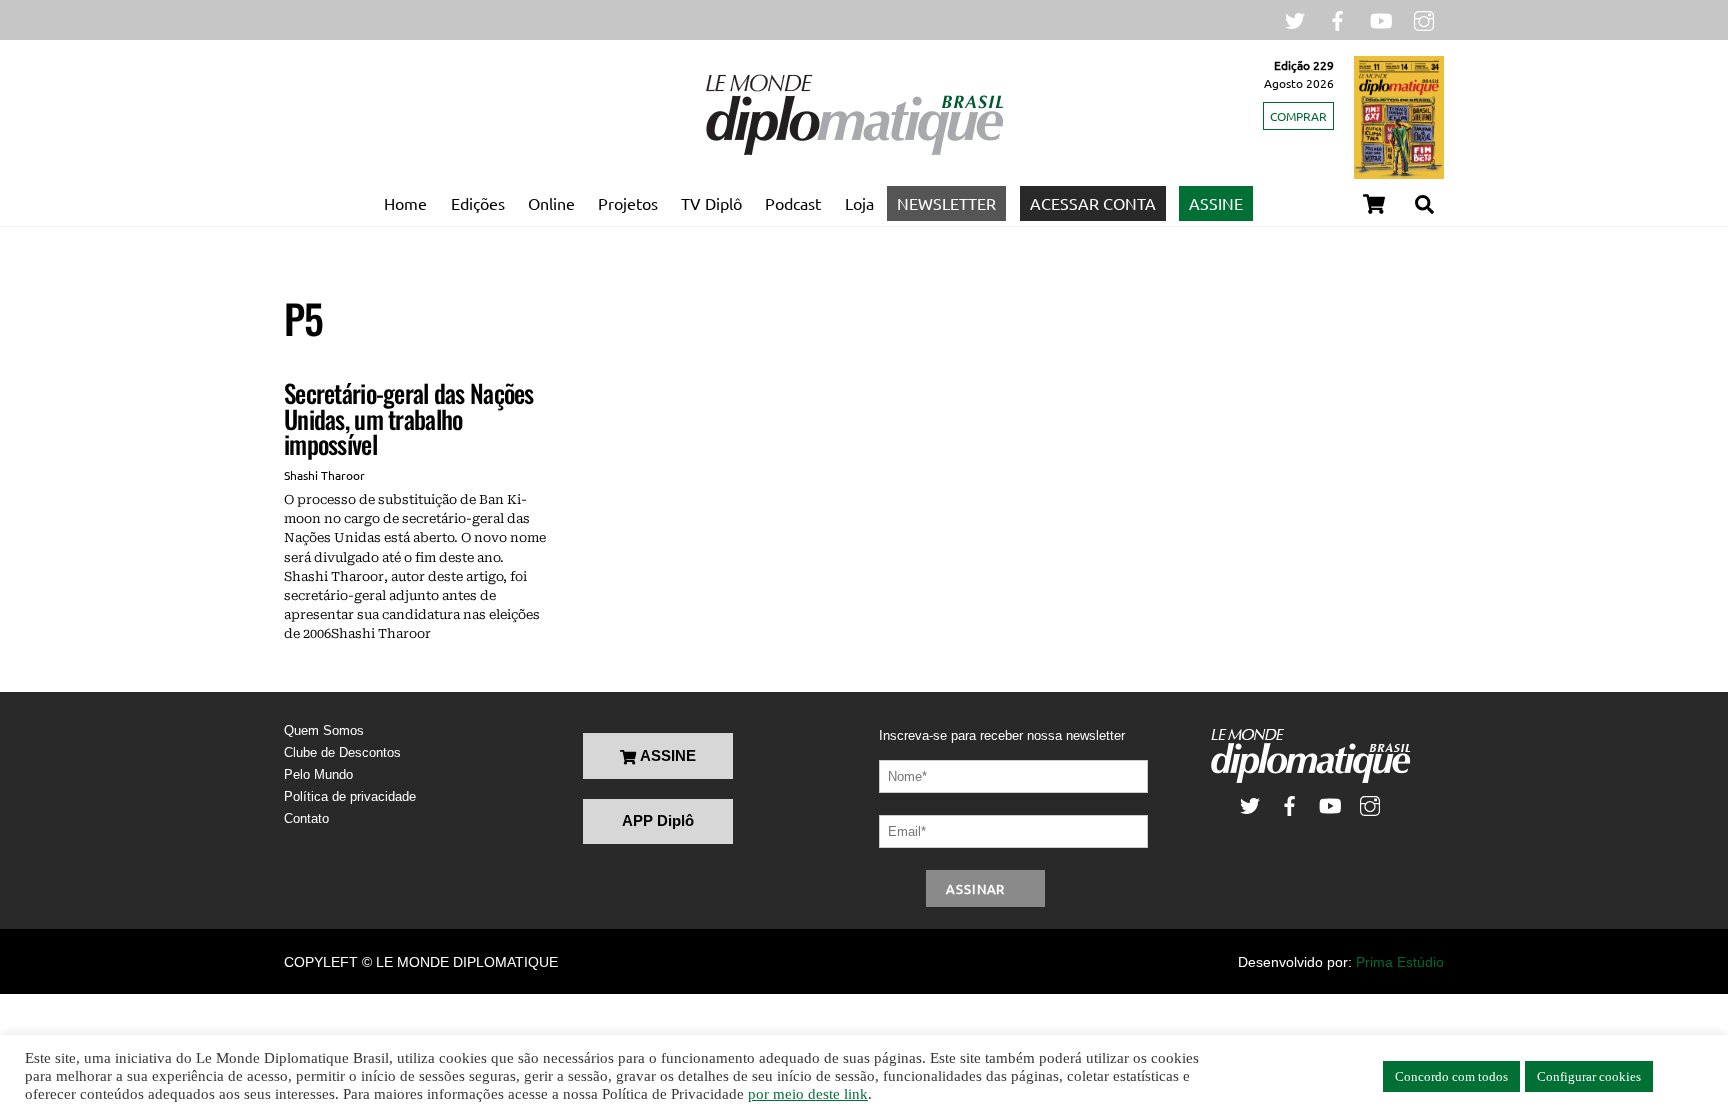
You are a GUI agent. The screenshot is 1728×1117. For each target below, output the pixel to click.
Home (405, 203)
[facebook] (1338, 18)
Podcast (793, 203)
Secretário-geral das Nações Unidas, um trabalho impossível (409, 418)
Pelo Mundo (318, 774)
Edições (478, 203)
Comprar (1298, 116)
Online (551, 203)
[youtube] (1381, 18)
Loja (859, 203)
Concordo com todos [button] (1451, 1076)
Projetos (628, 203)
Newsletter (946, 203)
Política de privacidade (350, 796)
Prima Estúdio (1400, 962)
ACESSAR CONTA (1093, 203)
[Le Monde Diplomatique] (854, 151)
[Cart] (1374, 204)
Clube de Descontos (342, 752)
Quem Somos (324, 730)
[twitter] (1295, 18)
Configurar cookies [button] (1589, 1076)
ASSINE (1216, 203)
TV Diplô (711, 203)
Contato (306, 818)
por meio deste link (808, 1094)
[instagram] (1424, 18)
